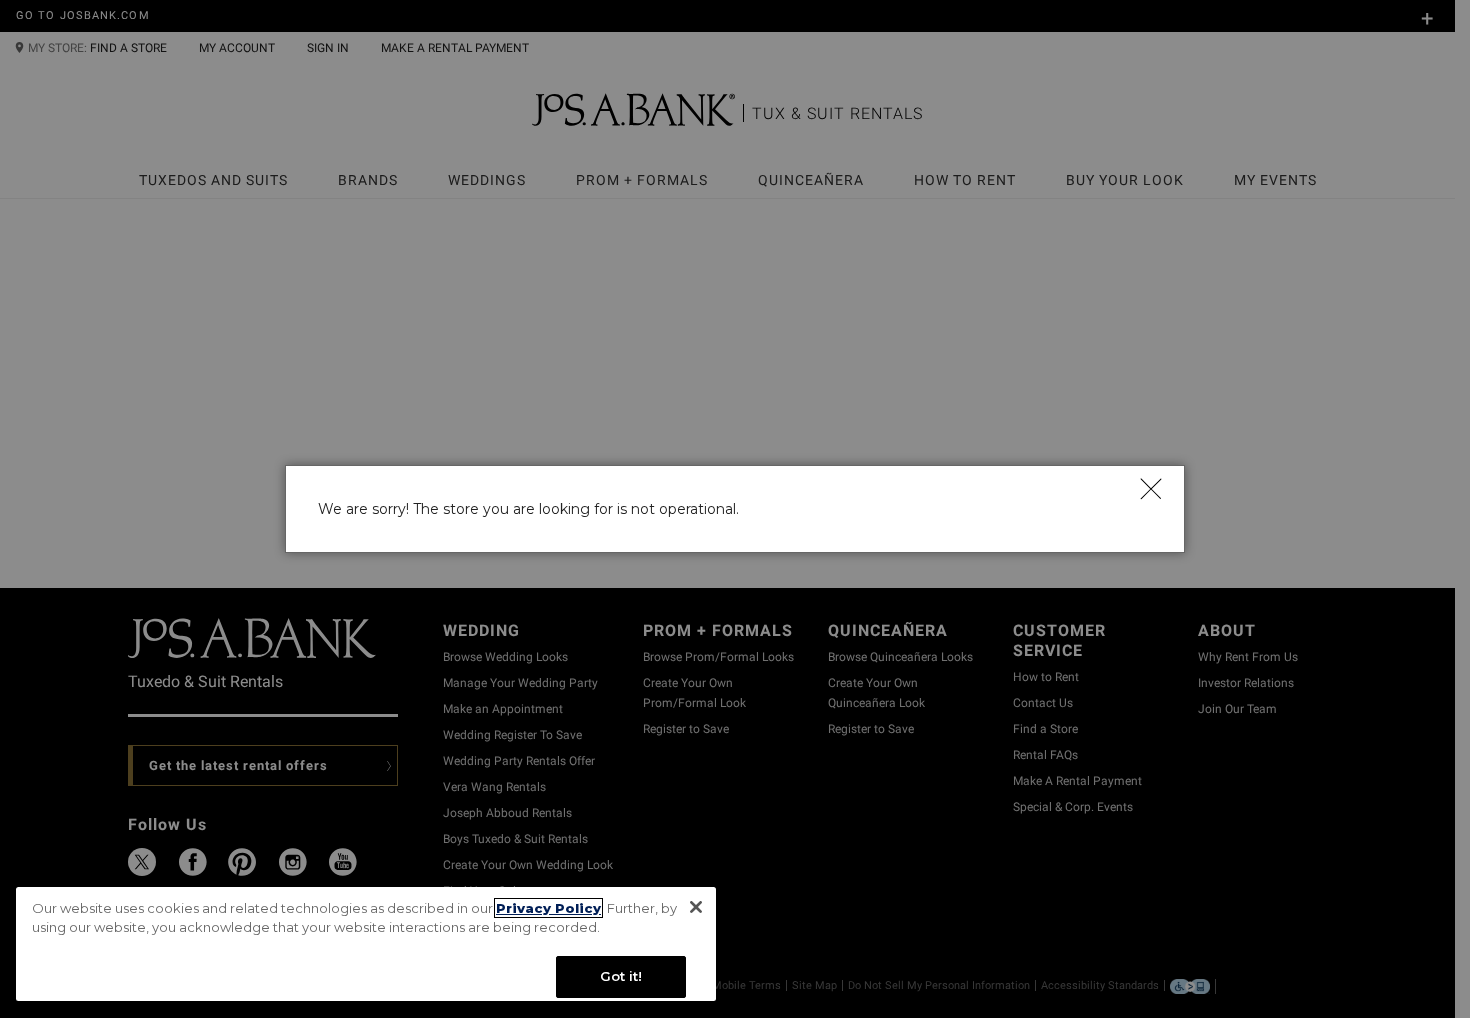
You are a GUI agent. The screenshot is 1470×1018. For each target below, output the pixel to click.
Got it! (621, 976)
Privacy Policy (548, 908)
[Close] (1150, 488)
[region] (366, 944)
